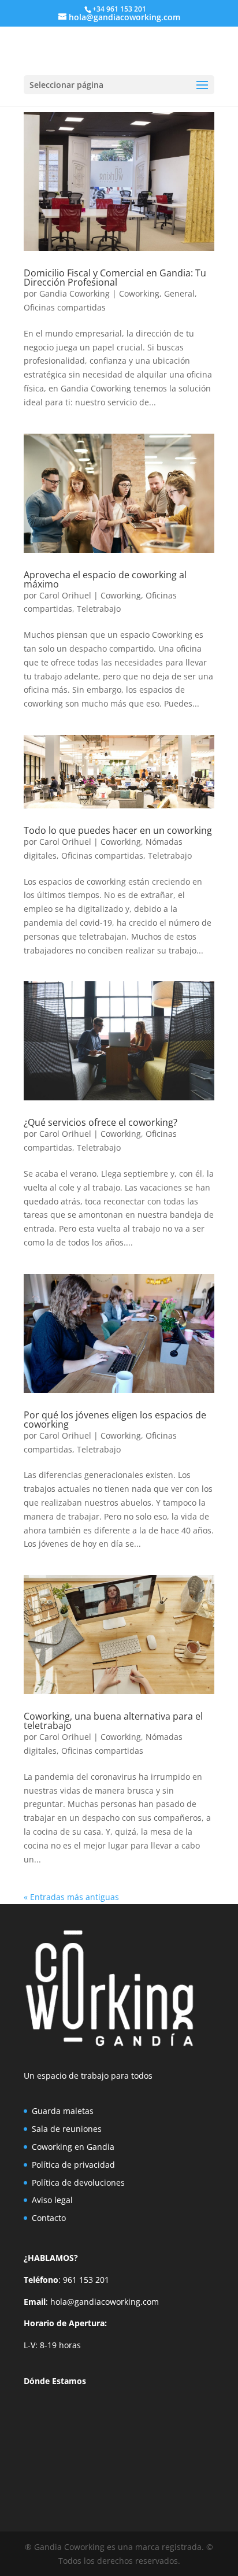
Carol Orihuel (65, 595)
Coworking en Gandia (73, 2147)
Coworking (139, 293)
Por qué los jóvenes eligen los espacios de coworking (115, 1420)
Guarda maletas (63, 2111)
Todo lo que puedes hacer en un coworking (118, 830)
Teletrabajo (99, 609)
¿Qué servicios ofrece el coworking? (101, 1122)
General (179, 293)
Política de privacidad (73, 2165)
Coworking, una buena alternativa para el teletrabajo (113, 1721)
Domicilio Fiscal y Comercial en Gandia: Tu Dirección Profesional (115, 278)
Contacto (49, 2218)
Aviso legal (52, 2200)
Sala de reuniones (67, 2129)
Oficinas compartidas (65, 307)
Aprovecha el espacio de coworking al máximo (105, 579)
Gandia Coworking (75, 293)
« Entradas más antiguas (71, 1897)
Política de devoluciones (78, 2183)
